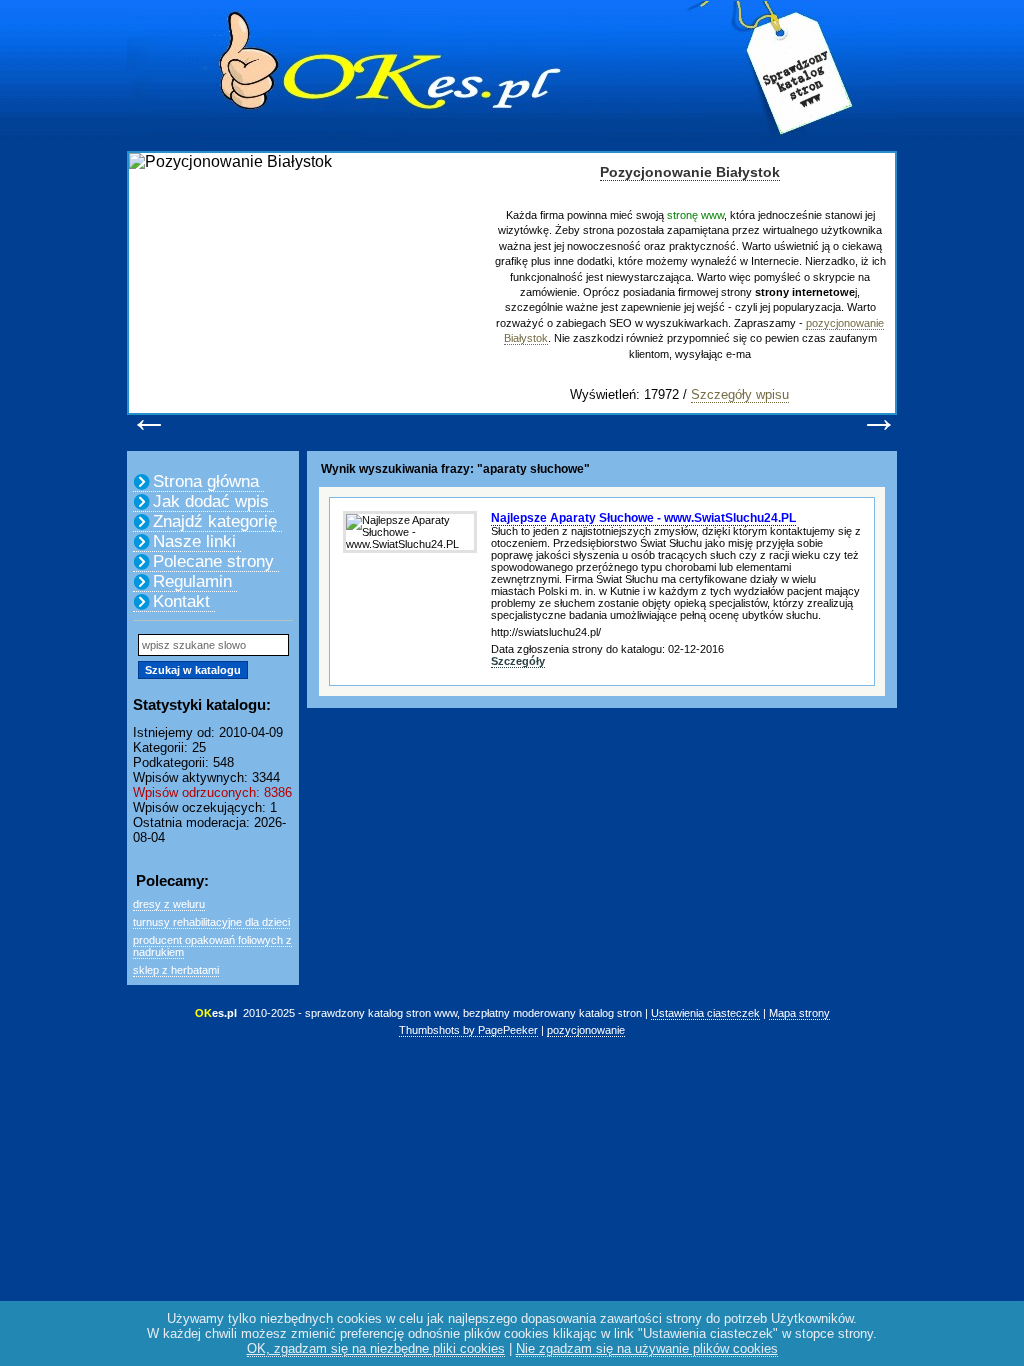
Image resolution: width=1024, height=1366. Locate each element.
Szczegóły (518, 661)
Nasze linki (194, 541)
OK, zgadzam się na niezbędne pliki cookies (376, 1348)
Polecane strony (213, 561)
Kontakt (181, 601)
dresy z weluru (169, 904)
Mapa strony (799, 1013)
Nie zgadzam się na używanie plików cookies (647, 1348)
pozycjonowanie (586, 1030)
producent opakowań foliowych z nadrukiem (212, 946)
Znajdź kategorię (215, 521)
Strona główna (206, 481)
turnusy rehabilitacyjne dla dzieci (211, 922)
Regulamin (192, 581)
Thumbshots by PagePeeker (468, 1030)
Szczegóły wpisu (740, 394)
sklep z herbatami (176, 970)
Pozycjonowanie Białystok (690, 172)
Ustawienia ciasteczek (705, 1013)
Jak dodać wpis (211, 501)
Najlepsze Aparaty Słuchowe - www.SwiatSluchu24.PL (643, 518)
